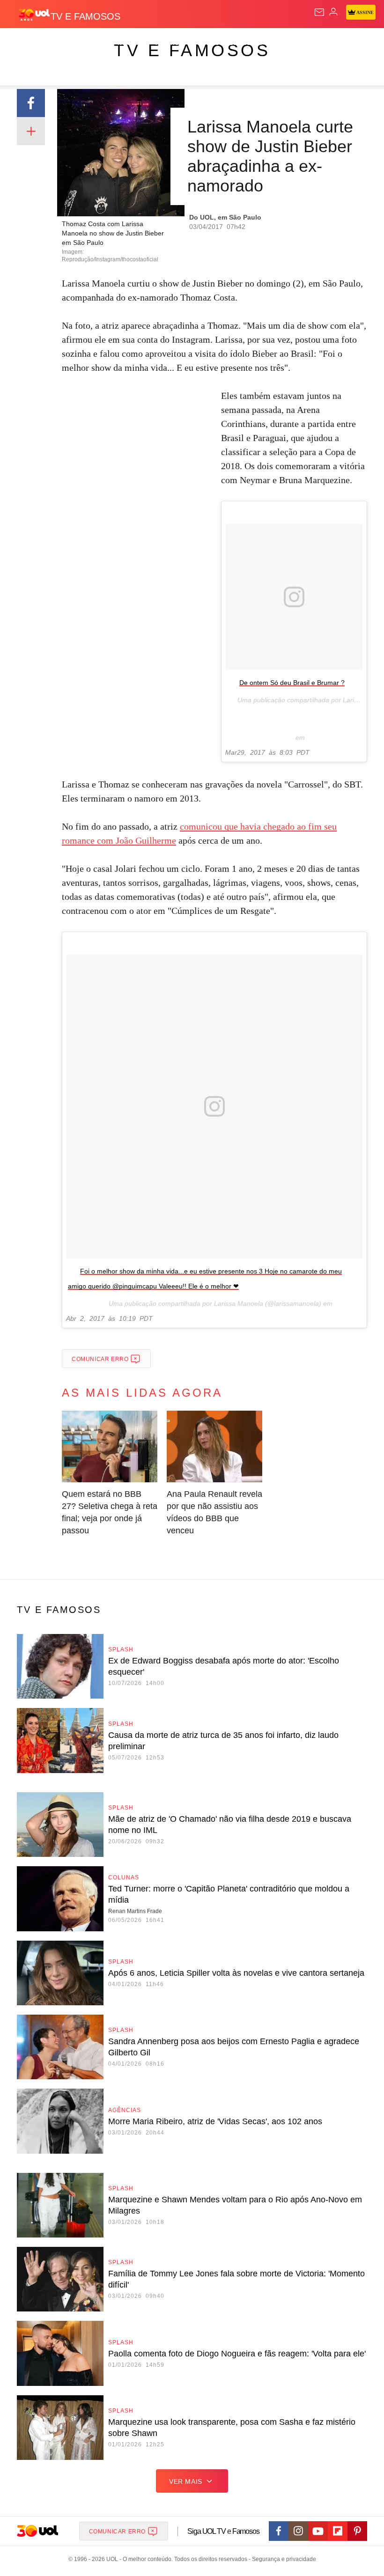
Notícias (132, 43)
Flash (58, 43)
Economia (246, 43)
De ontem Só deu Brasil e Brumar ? (292, 683)
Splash (352, 43)
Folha (282, 43)
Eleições (93, 43)
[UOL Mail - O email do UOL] (319, 12)
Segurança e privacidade (282, 2559)
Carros (206, 43)
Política (170, 43)
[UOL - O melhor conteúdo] (34, 15)
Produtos (22, 43)
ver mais (186, 2481)
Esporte (316, 43)
